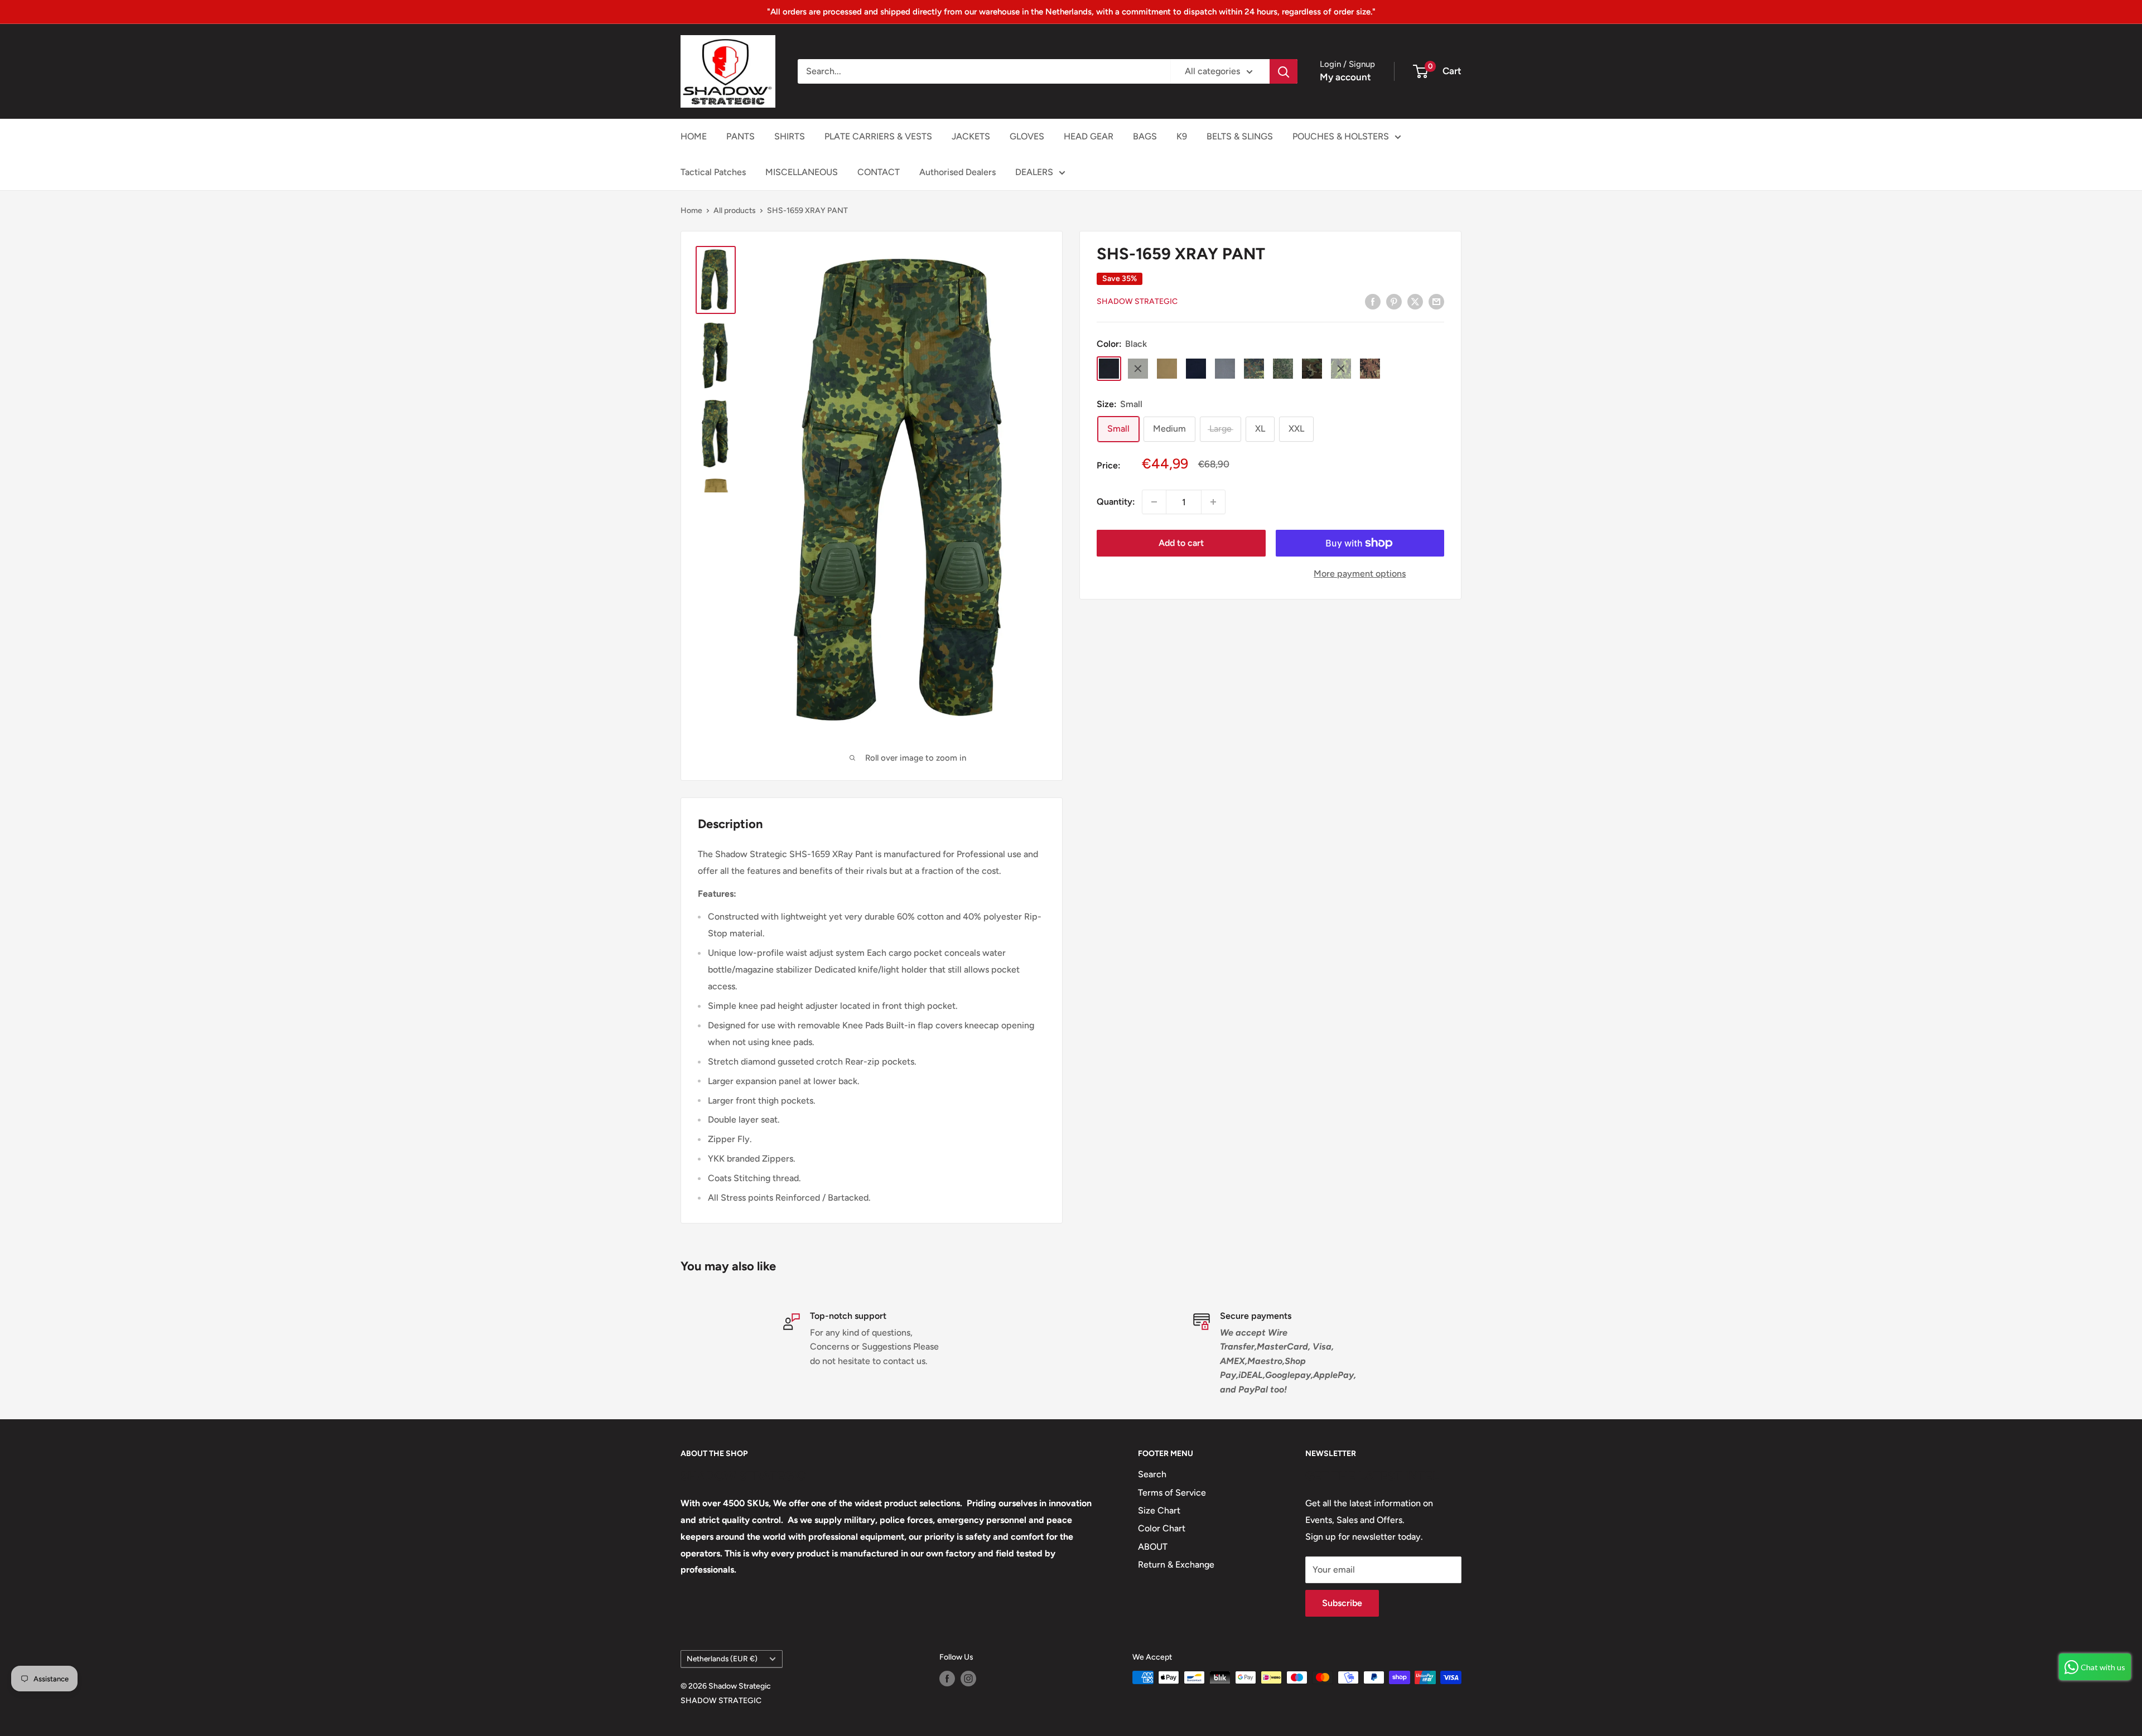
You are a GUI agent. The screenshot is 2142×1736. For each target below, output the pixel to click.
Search (1152, 1474)
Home (691, 211)
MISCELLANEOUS (802, 172)
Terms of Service (1172, 1493)
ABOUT (1153, 1547)
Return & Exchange (1176, 1565)
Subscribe (1342, 1603)
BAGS (1145, 136)
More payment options (1360, 574)
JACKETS (971, 136)
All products (735, 211)
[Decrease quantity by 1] (1154, 502)
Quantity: (1116, 502)
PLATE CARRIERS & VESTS (878, 136)
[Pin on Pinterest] (1394, 301)
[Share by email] (1436, 301)
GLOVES (1027, 136)
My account (1345, 77)
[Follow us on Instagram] (968, 1679)
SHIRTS (790, 136)
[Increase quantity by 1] (1213, 502)
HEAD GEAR (1089, 136)
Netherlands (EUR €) (722, 1658)
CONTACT (879, 172)
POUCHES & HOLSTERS (1341, 136)
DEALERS (1034, 172)
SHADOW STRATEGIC (721, 1701)
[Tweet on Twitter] (1415, 301)
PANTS (740, 136)
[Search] (1284, 71)
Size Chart (1159, 1510)
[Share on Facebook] (1373, 301)
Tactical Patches (713, 172)
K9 (1182, 136)
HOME (694, 136)
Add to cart (1181, 543)
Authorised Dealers (957, 172)
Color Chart (1162, 1528)
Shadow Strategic (1137, 302)
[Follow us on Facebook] (947, 1679)
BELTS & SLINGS (1240, 136)
